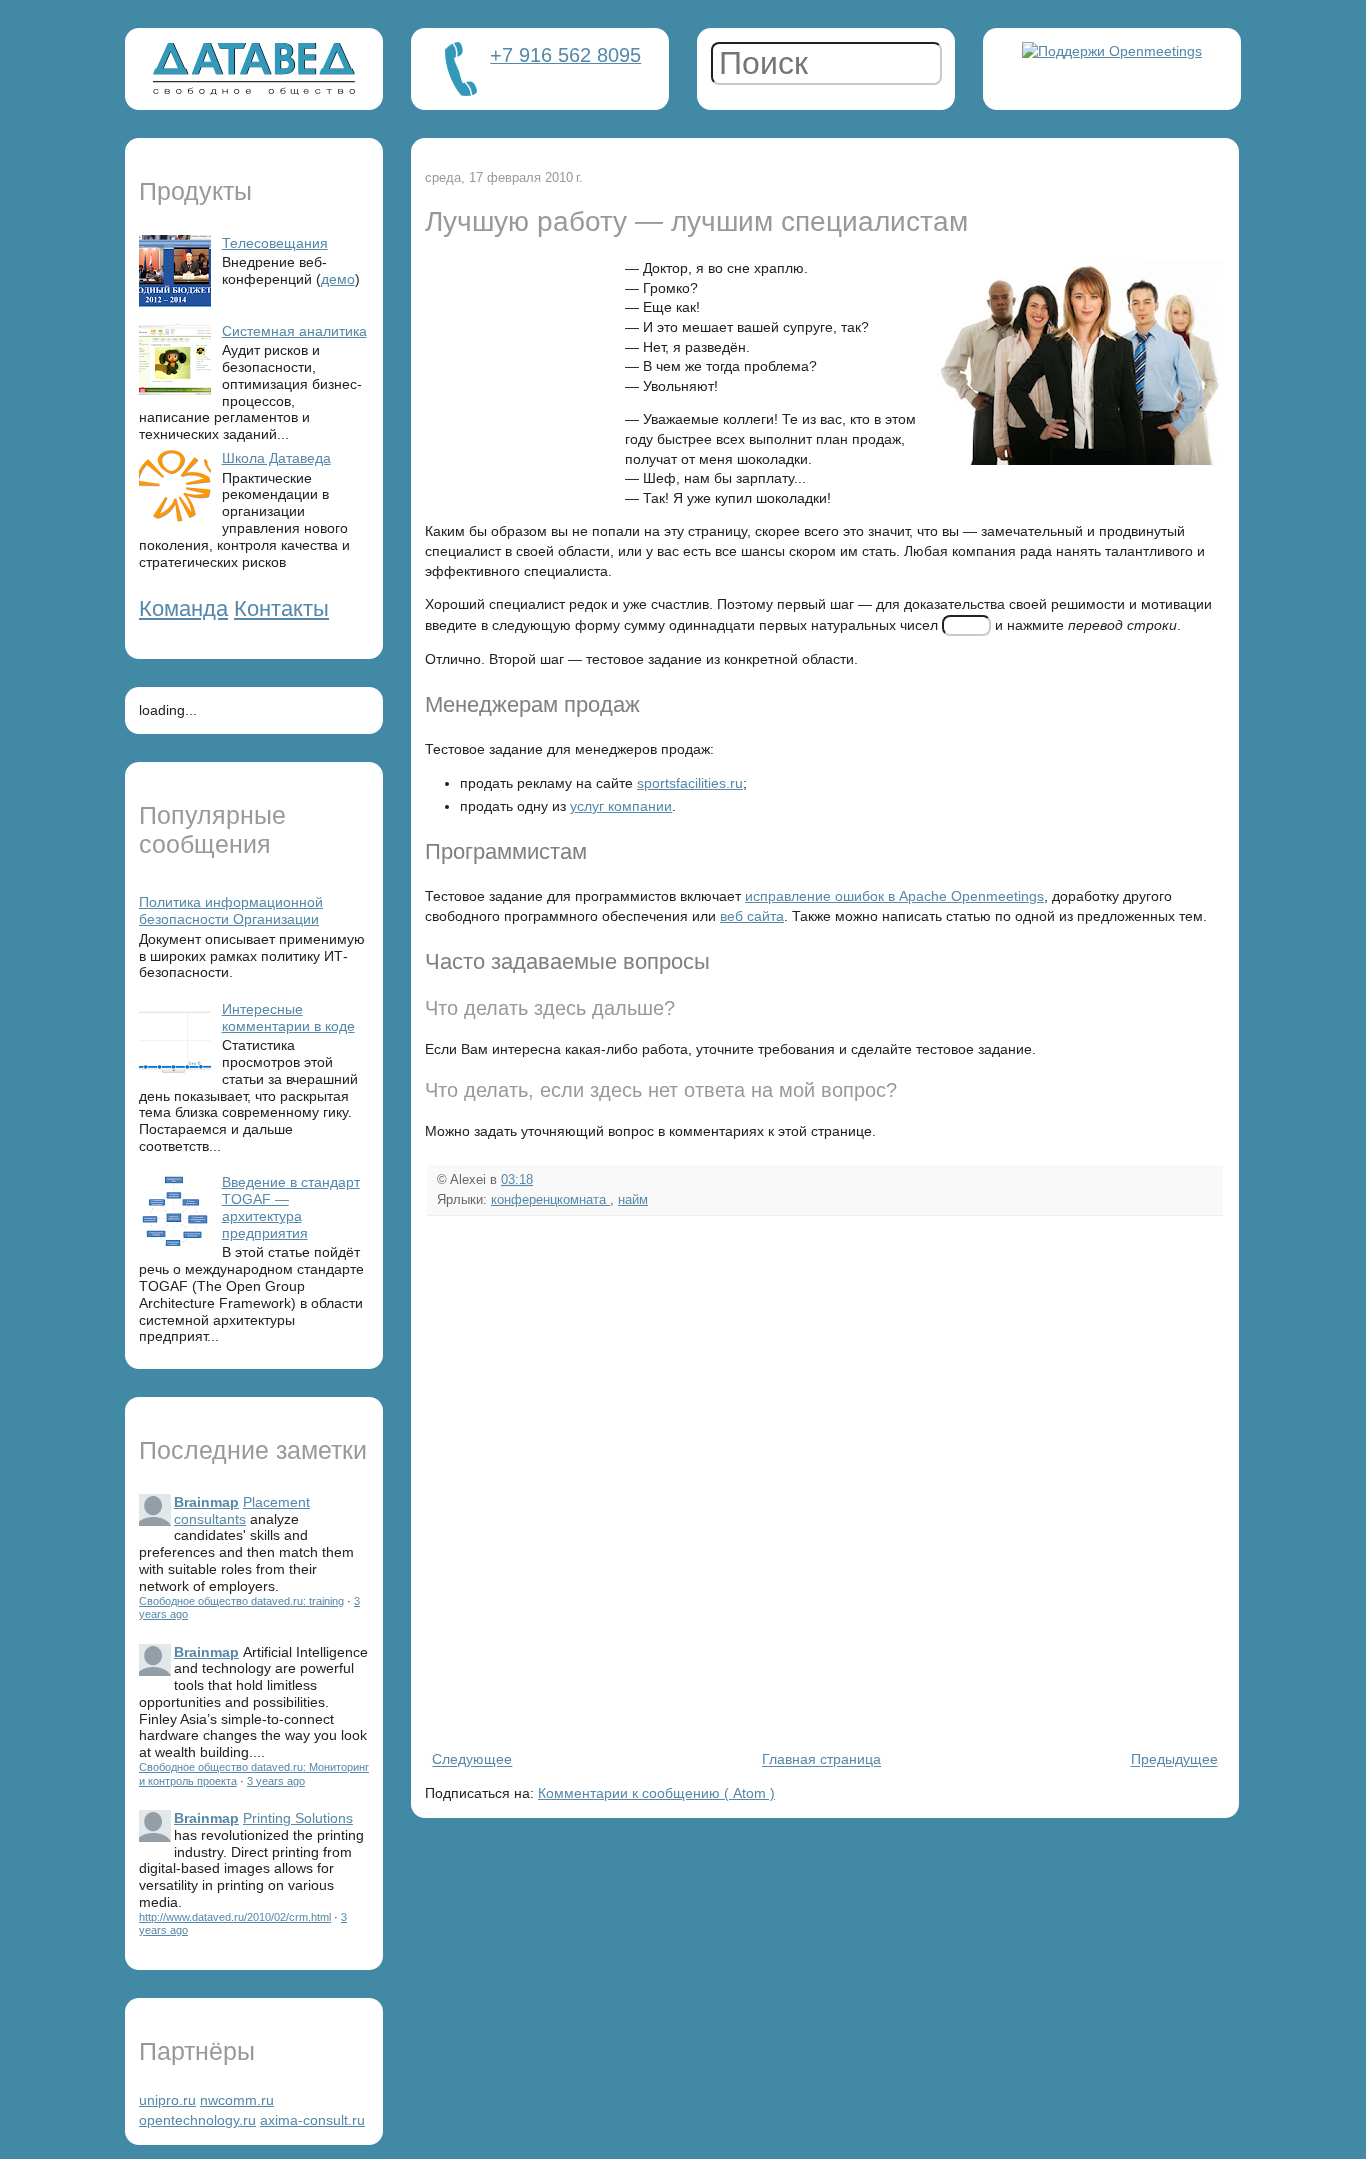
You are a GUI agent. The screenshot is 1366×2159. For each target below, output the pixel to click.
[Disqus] (825, 1481)
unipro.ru (167, 2100)
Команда (183, 608)
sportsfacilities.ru (690, 783)
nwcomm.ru (237, 2100)
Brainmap (206, 1502)
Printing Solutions (298, 1818)
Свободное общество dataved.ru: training (241, 1601)
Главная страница (821, 1760)
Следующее (472, 1760)
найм (633, 1200)
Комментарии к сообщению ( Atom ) (656, 1793)
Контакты (281, 608)
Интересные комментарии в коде (288, 1017)
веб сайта (752, 916)
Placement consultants (242, 1510)
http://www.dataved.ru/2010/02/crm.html (235, 1917)
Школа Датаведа (276, 458)
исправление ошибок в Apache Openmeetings (894, 896)
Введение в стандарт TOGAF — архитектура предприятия (291, 1207)
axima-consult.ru (312, 2120)
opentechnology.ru (197, 2120)
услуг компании (621, 806)
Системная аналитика (294, 331)
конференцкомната (550, 1200)
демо (338, 279)
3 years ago (276, 1781)
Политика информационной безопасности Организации (231, 910)
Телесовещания (275, 243)
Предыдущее (1174, 1760)
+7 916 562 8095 (565, 55)
